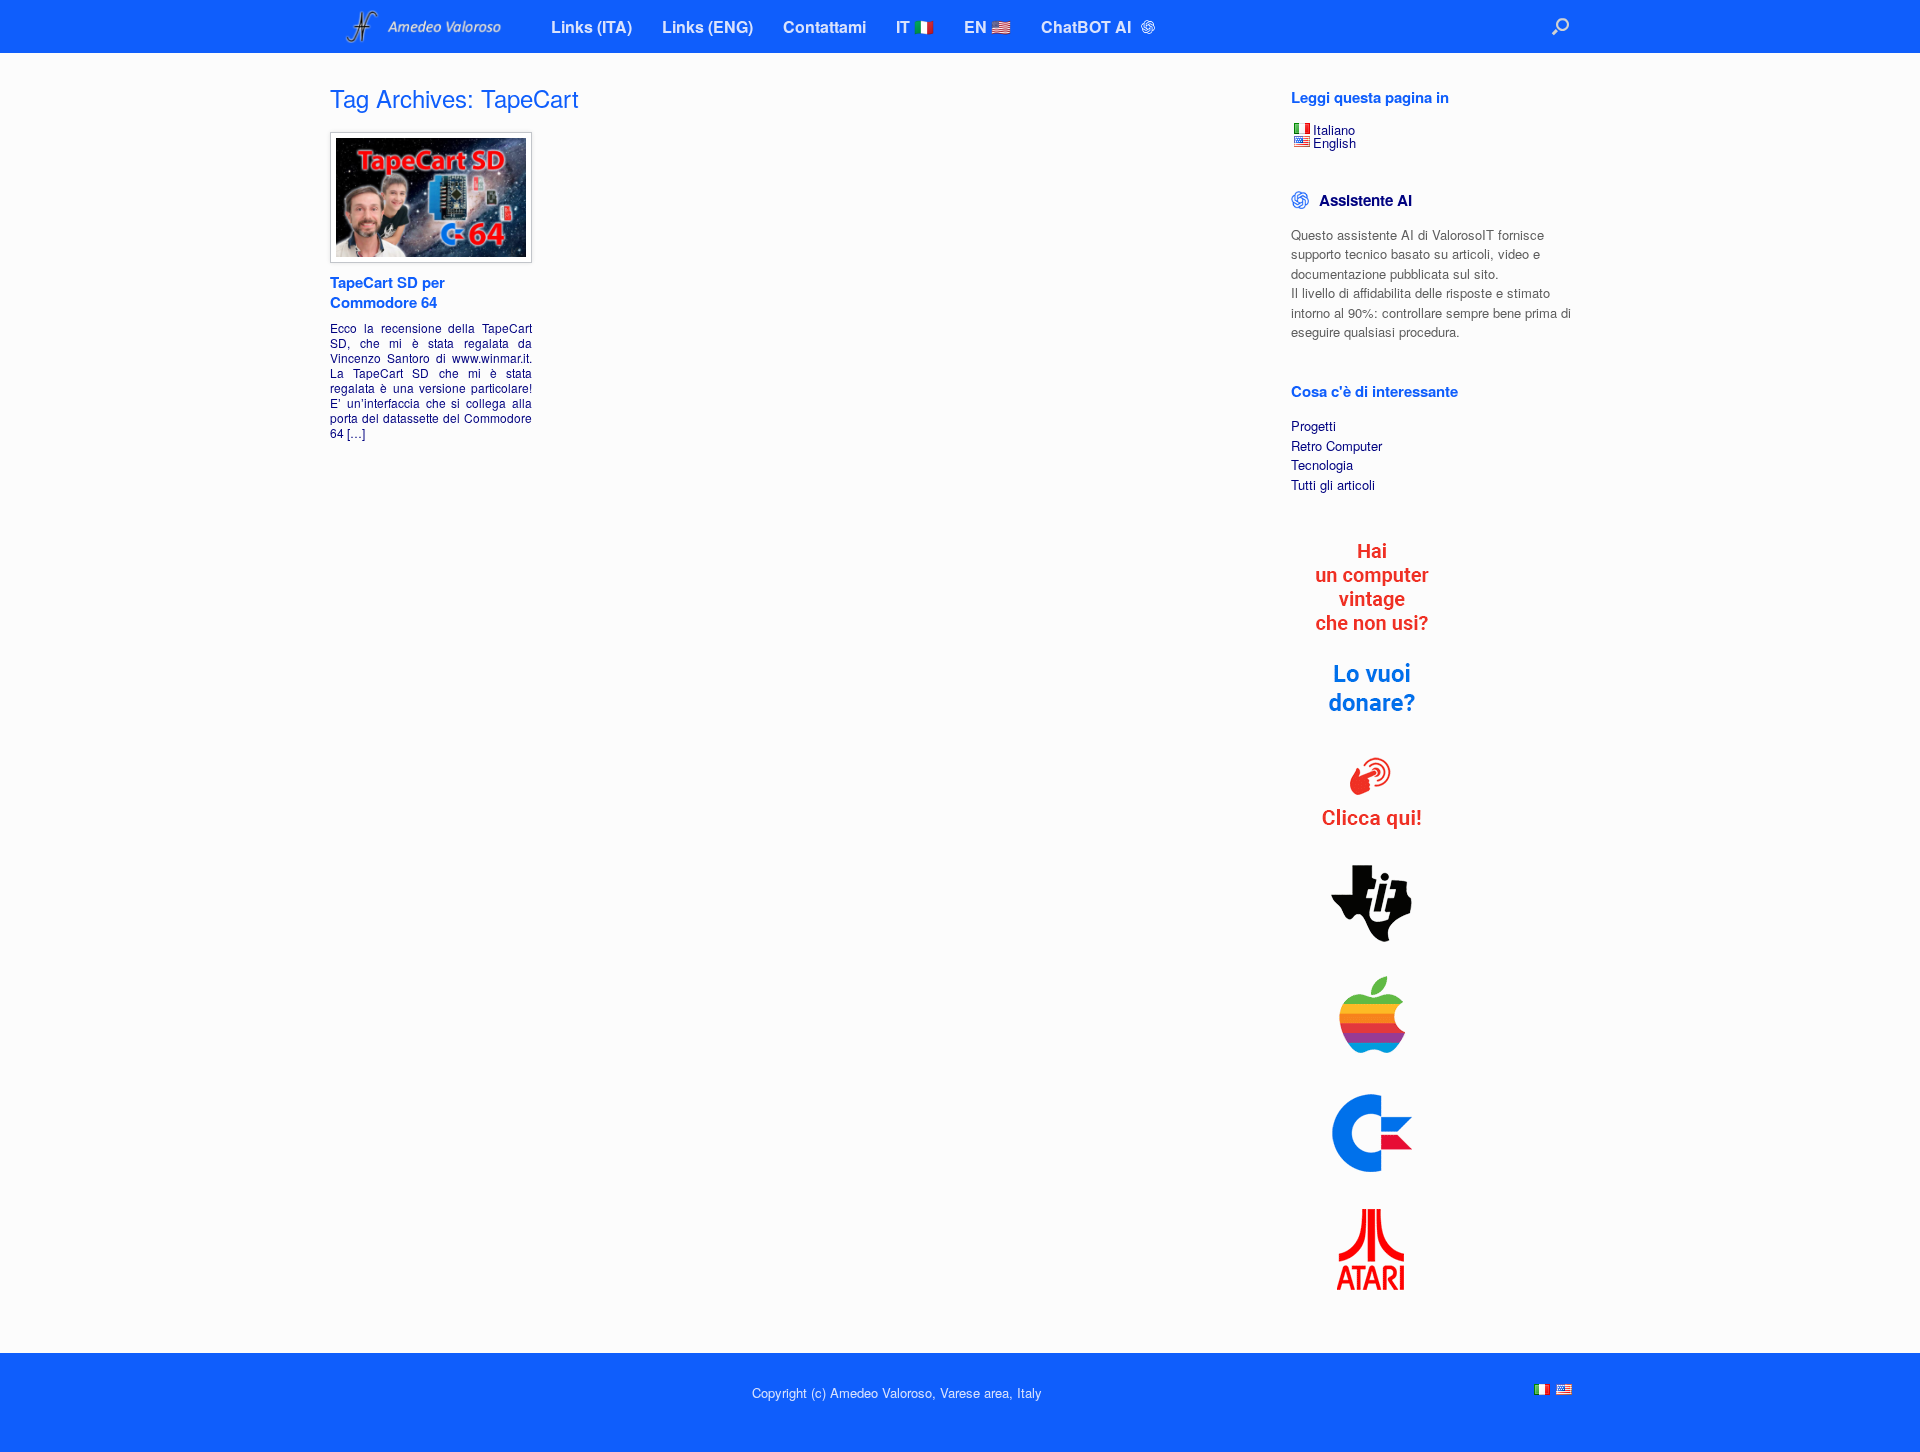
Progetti (1313, 425)
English (1334, 142)
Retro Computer (1336, 445)
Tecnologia (1322, 464)
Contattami (824, 26)
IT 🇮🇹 (915, 26)
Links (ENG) (707, 26)
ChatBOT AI (1088, 26)
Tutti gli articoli (1333, 484)
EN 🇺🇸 (987, 26)
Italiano (1334, 129)
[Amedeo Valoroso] (425, 26)
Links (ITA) (591, 26)
